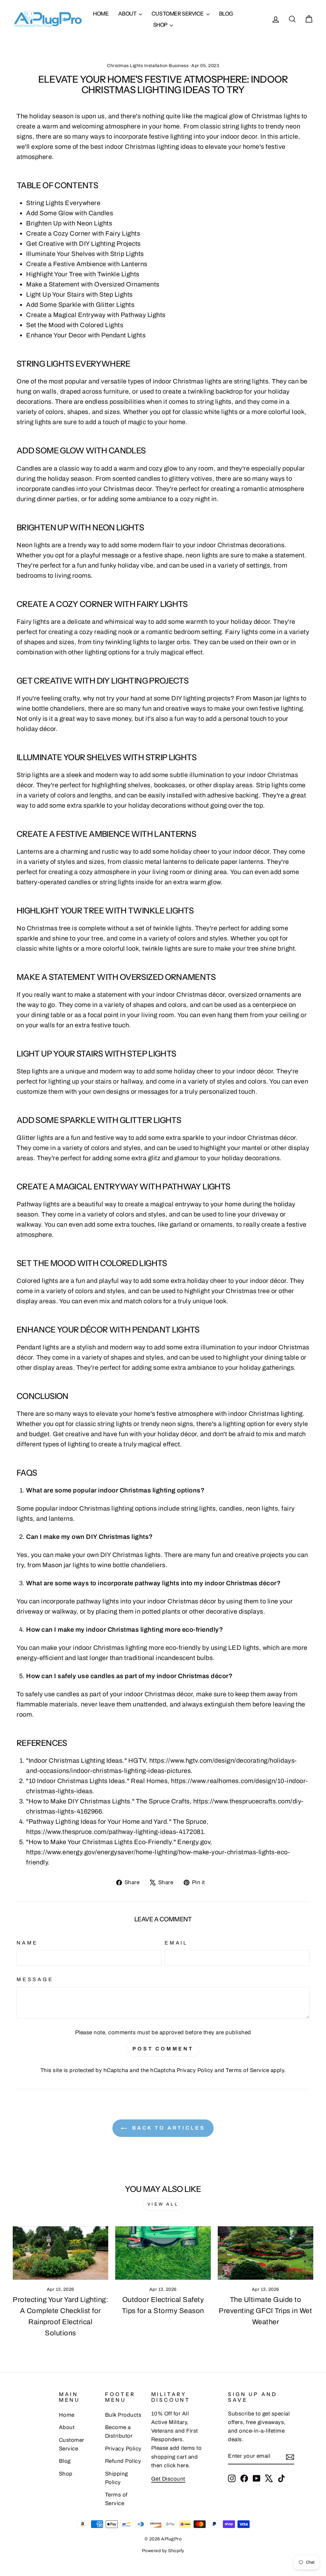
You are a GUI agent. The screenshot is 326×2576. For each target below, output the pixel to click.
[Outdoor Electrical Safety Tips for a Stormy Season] (163, 2253)
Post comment (163, 2049)
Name (27, 1943)
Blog (226, 14)
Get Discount (168, 2479)
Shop (161, 25)
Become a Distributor (119, 2432)
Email (176, 1943)
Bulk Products (123, 2415)
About (128, 14)
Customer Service (178, 14)
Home (101, 14)
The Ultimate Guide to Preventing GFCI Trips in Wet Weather (265, 2311)
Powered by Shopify (163, 2551)
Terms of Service (247, 2070)
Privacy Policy (195, 2070)
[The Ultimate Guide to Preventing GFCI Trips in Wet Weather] (266, 2253)
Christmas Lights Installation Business (148, 66)
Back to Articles (167, 2128)
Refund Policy (123, 2461)
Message (35, 1979)
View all (163, 2204)
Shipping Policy (117, 2478)
